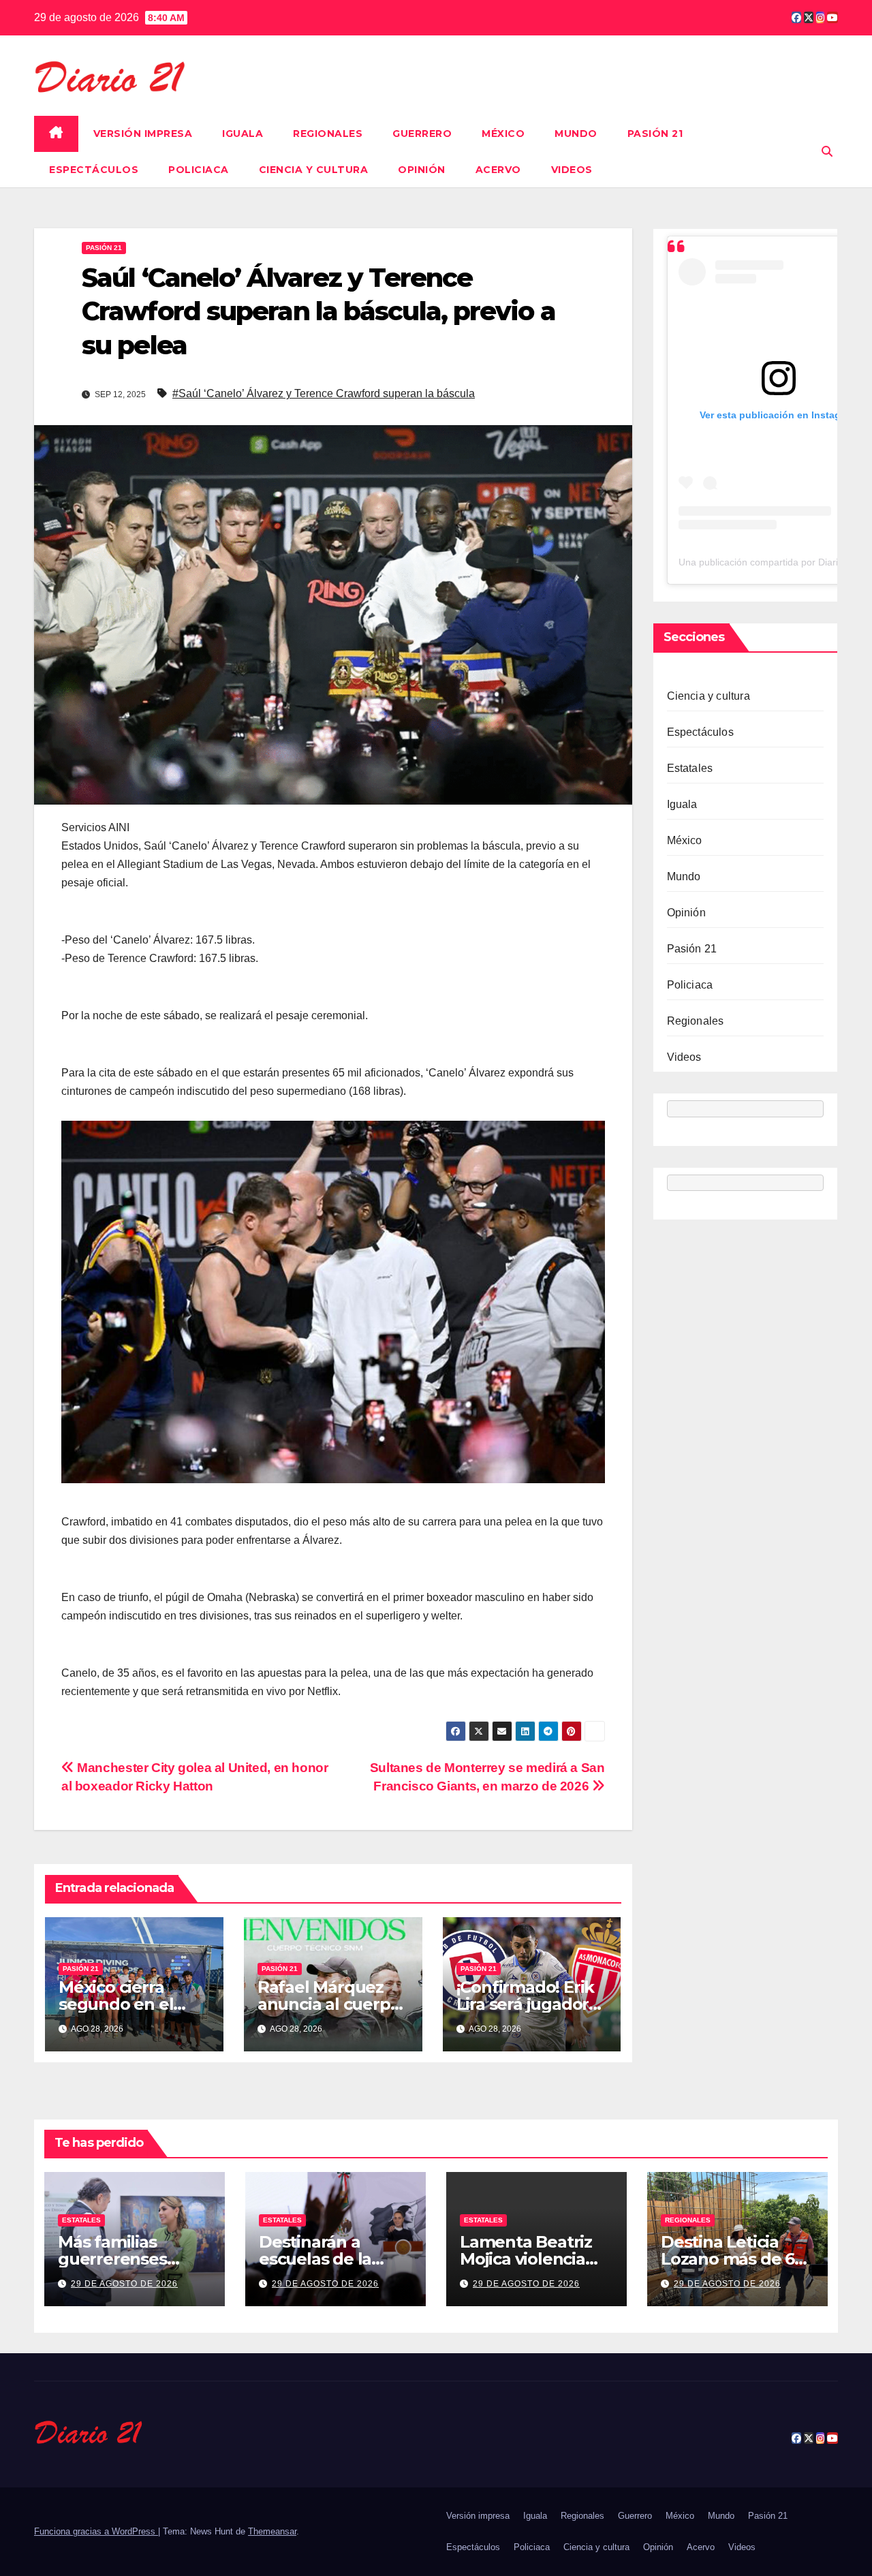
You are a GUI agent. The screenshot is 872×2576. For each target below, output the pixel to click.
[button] (827, 152)
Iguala (243, 134)
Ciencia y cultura (314, 170)
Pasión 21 (655, 134)
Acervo (498, 170)
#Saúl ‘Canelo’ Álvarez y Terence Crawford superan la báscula (324, 393)
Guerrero (422, 134)
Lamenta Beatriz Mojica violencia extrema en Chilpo (534, 2259)
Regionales (328, 134)
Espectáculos (94, 170)
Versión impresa (143, 134)
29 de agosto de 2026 (124, 2284)
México (503, 134)
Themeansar (272, 2531)
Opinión (422, 170)
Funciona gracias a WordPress (96, 2531)
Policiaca (199, 170)
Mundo (576, 134)
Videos (572, 170)
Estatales (690, 768)
